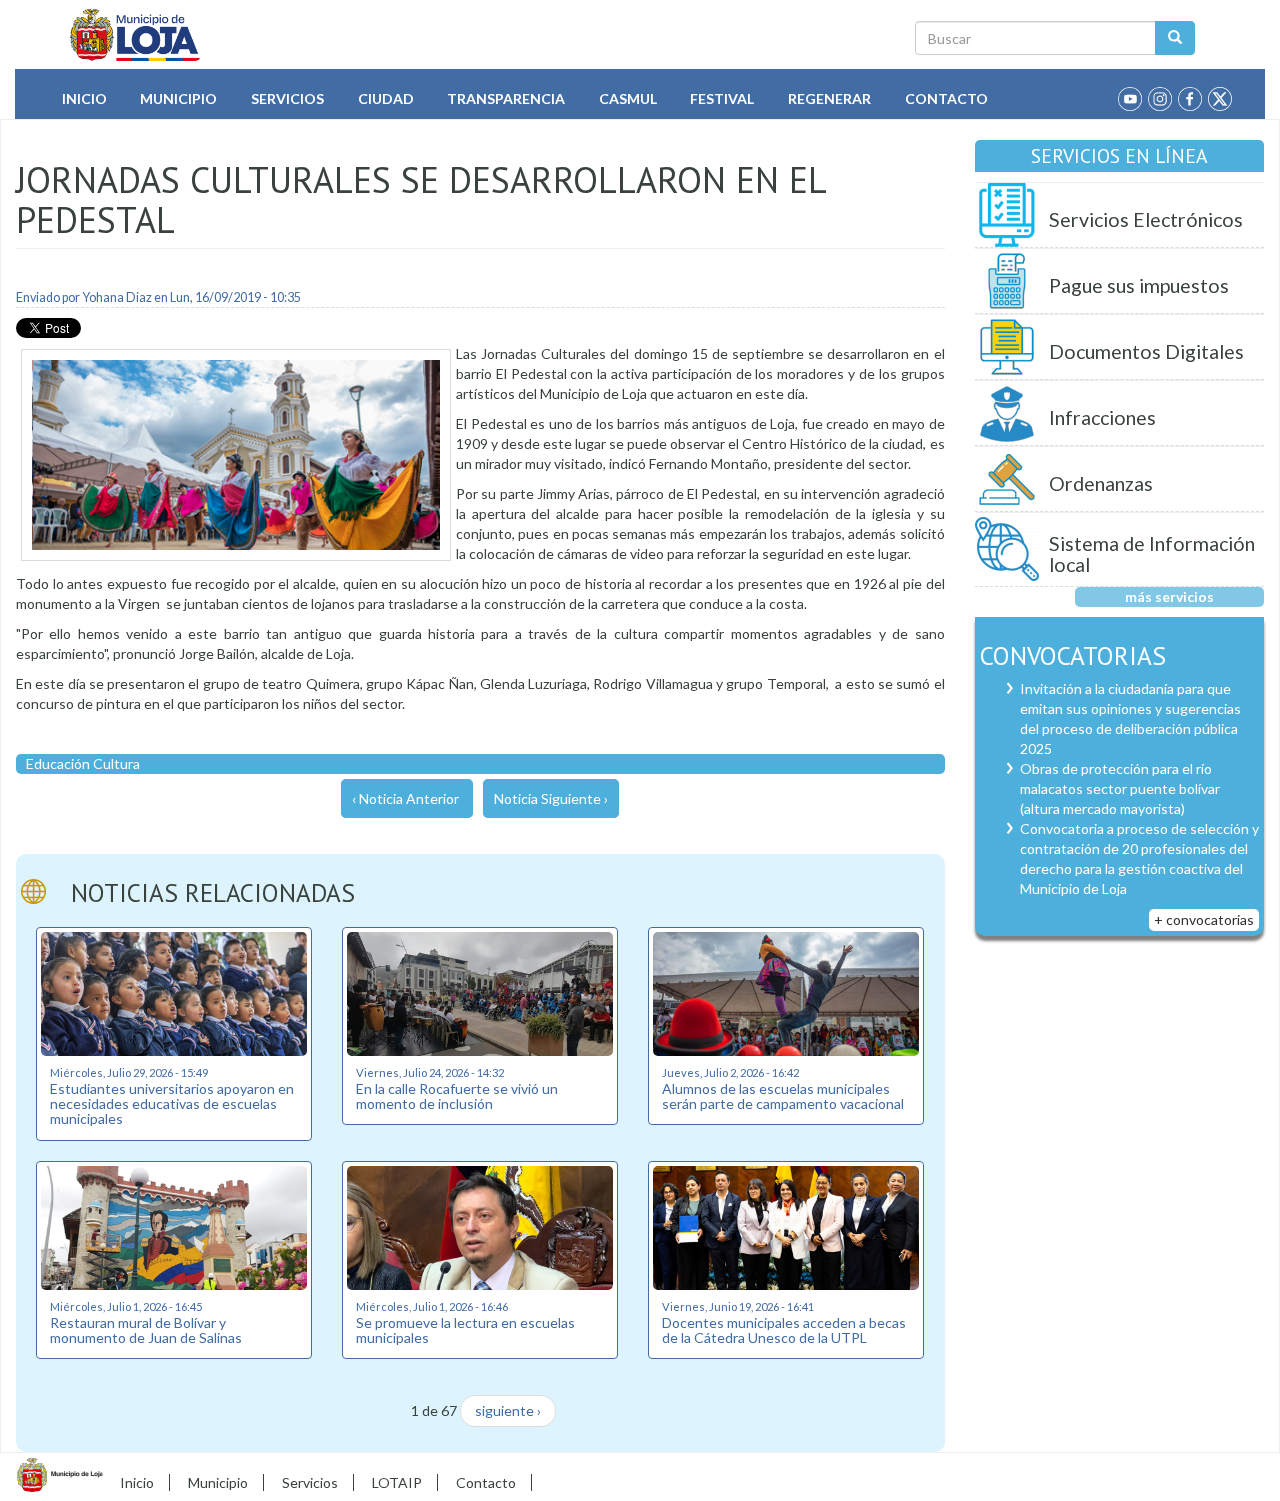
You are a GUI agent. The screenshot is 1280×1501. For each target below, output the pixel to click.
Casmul (628, 98)
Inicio (84, 98)
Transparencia (506, 98)
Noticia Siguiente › (551, 798)
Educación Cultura (83, 763)
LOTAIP (397, 1482)
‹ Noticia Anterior (405, 798)
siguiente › (508, 1410)
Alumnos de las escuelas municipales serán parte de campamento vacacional (783, 1096)
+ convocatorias (1204, 919)
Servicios (287, 98)
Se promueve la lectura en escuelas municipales (465, 1330)
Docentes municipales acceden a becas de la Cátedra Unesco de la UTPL (784, 1330)
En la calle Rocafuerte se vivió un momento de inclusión (457, 1096)
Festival (722, 98)
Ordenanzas (1101, 483)
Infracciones (1102, 417)
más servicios (1169, 596)
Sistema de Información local (1152, 554)
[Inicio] (135, 35)
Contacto (946, 98)
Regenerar (829, 98)
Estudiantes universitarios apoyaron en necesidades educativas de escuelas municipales (172, 1104)
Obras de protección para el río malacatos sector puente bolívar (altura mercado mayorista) (1120, 788)
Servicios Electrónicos (1146, 219)
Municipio (178, 98)
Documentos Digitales (1146, 351)
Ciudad (386, 98)
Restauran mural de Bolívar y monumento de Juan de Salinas (146, 1330)
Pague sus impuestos (1139, 285)
